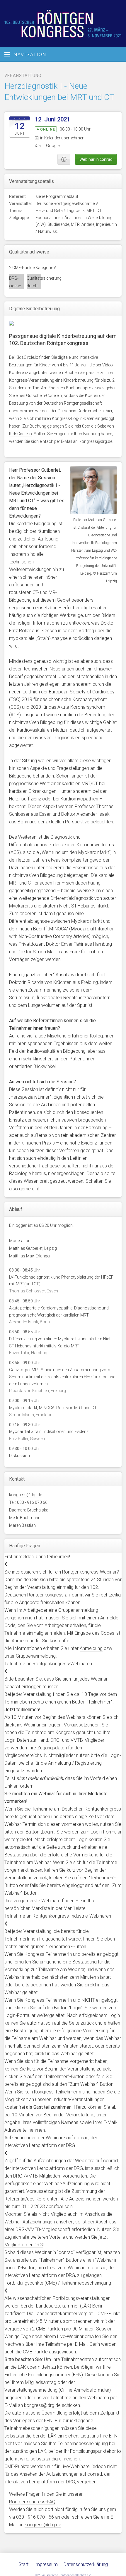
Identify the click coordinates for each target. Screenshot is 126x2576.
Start (23, 2564)
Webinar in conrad (96, 159)
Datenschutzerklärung (86, 2564)
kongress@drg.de (96, 441)
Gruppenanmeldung (36, 1656)
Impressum (46, 2564)
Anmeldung (91, 1648)
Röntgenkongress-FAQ (32, 2502)
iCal (38, 146)
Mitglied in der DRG (24, 2245)
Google (53, 146)
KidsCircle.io (27, 357)
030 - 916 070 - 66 (35, 2517)
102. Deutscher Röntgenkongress (63, 24)
